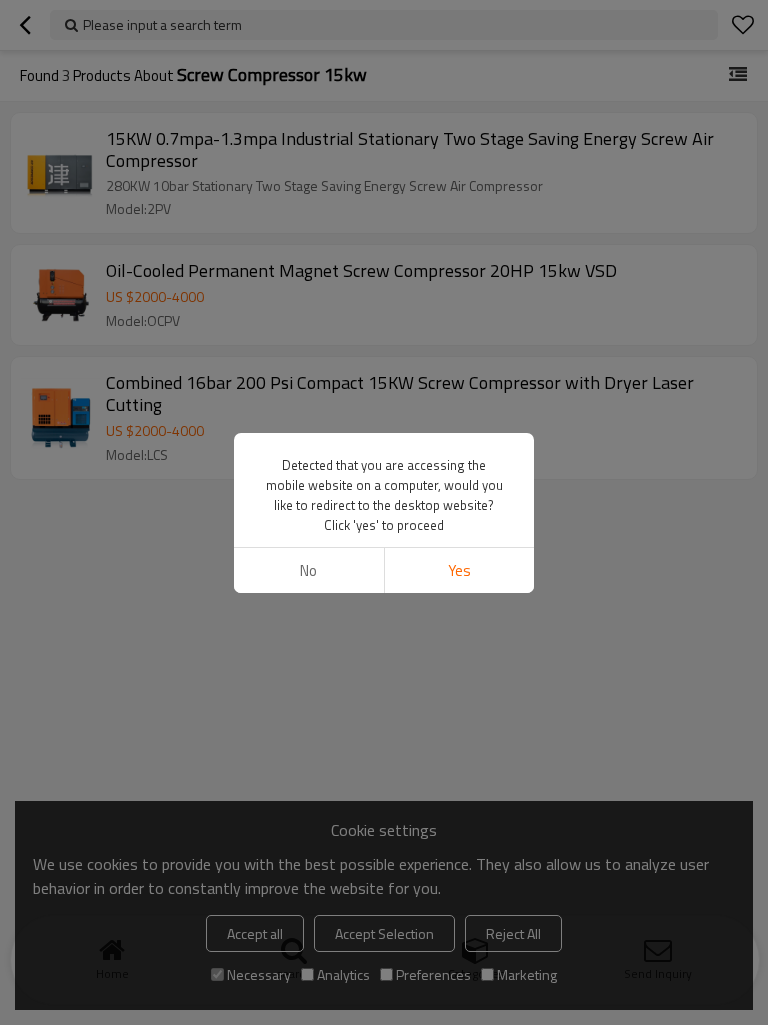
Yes (459, 570)
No (308, 570)
